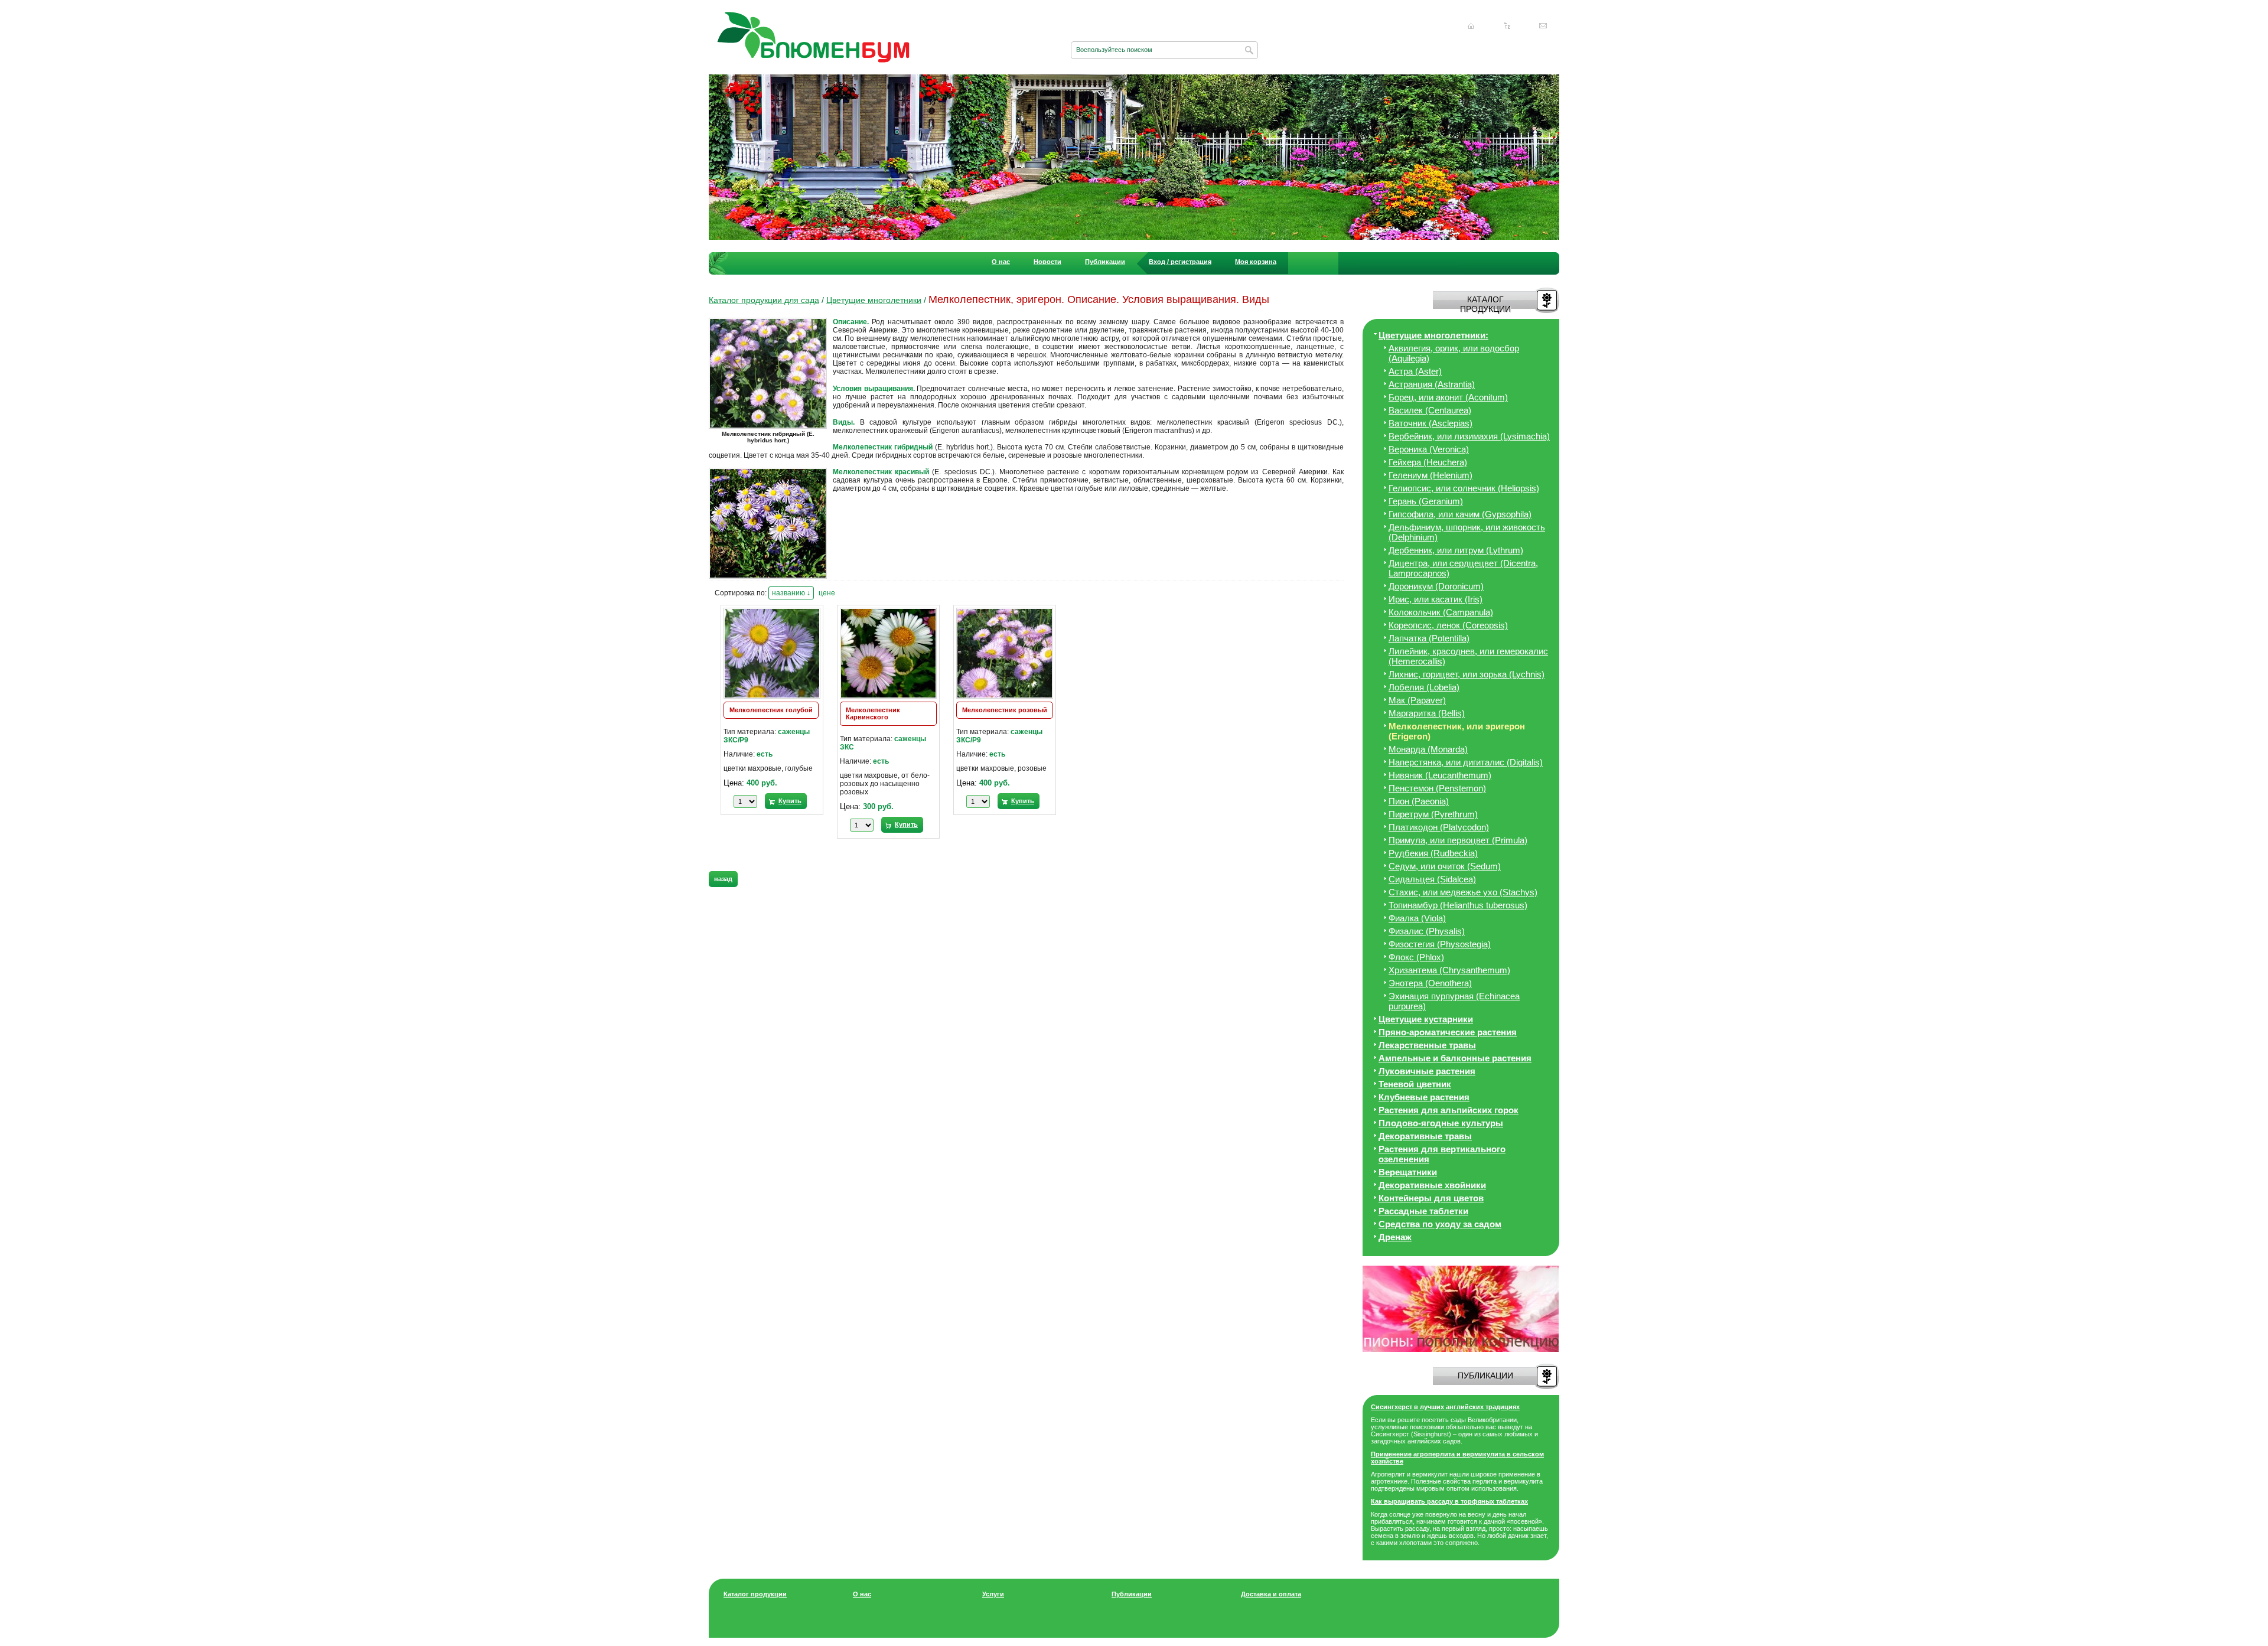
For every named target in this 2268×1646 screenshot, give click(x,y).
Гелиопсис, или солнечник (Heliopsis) (1464, 488)
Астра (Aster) (1415, 371)
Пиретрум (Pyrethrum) (1433, 814)
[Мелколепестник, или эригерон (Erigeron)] (771, 428)
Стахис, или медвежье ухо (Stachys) (1463, 892)
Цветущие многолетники (874, 300)
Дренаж (1395, 1237)
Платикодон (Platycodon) (1439, 827)
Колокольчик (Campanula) (1441, 612)
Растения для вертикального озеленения (1442, 1154)
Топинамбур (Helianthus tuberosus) (1458, 905)
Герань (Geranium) (1426, 501)
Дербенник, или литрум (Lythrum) (1456, 550)
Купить (790, 801)
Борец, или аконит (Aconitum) (1448, 397)
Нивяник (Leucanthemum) (1440, 775)
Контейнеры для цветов (1431, 1198)
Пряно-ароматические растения (1448, 1032)
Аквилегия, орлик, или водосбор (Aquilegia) (1454, 353)
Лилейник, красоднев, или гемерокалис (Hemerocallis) (1468, 656)
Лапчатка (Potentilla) (1429, 638)
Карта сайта (1507, 26)
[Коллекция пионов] (1461, 1350)
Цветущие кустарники (1426, 1019)
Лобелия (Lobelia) (1424, 687)
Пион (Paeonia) (1419, 801)
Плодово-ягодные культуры (1441, 1123)
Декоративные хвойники (1432, 1185)
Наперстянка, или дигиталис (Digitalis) (1466, 762)
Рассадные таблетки (1423, 1211)
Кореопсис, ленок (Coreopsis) (1448, 625)
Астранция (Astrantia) (1432, 384)
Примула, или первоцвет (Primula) (1458, 840)
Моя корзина (1256, 262)
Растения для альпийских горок (1449, 1110)
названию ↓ (791, 593)
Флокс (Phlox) (1416, 957)
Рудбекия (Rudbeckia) (1433, 853)
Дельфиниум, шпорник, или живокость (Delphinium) (1467, 532)
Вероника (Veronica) (1429, 449)
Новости (1047, 262)
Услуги (993, 1594)
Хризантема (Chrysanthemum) (1449, 970)
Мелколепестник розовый (1005, 710)
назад (723, 879)
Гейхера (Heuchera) (1428, 462)
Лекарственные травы (1427, 1045)
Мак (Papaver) (1417, 700)
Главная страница (1471, 26)
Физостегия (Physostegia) (1440, 944)
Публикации (1105, 262)
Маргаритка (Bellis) (1427, 713)
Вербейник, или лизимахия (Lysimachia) (1469, 436)
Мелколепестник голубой (771, 710)
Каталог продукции (755, 1594)
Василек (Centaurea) (1430, 410)
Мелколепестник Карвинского (873, 713)
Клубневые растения (1424, 1097)
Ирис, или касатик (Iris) (1436, 599)
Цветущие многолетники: (1433, 335)
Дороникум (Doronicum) (1436, 586)
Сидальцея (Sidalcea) (1432, 879)
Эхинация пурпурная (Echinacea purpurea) (1454, 1001)
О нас (1001, 262)
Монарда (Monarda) (1428, 749)
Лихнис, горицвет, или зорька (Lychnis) (1467, 674)
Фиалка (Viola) (1417, 918)
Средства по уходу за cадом (1440, 1224)
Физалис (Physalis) (1427, 931)
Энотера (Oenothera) (1430, 983)
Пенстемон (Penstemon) (1437, 788)
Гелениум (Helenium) (1430, 475)
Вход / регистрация (1180, 262)
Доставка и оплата (1271, 1594)
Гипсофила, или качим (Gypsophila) (1460, 514)
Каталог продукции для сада (764, 300)
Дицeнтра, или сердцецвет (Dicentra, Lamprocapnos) (1463, 568)
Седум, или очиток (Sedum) (1445, 866)
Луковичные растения (1427, 1071)
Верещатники (1408, 1172)
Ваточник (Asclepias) (1430, 423)
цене (827, 593)
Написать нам (1543, 26)
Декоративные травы (1425, 1136)
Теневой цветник (1415, 1084)
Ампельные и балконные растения (1455, 1058)
